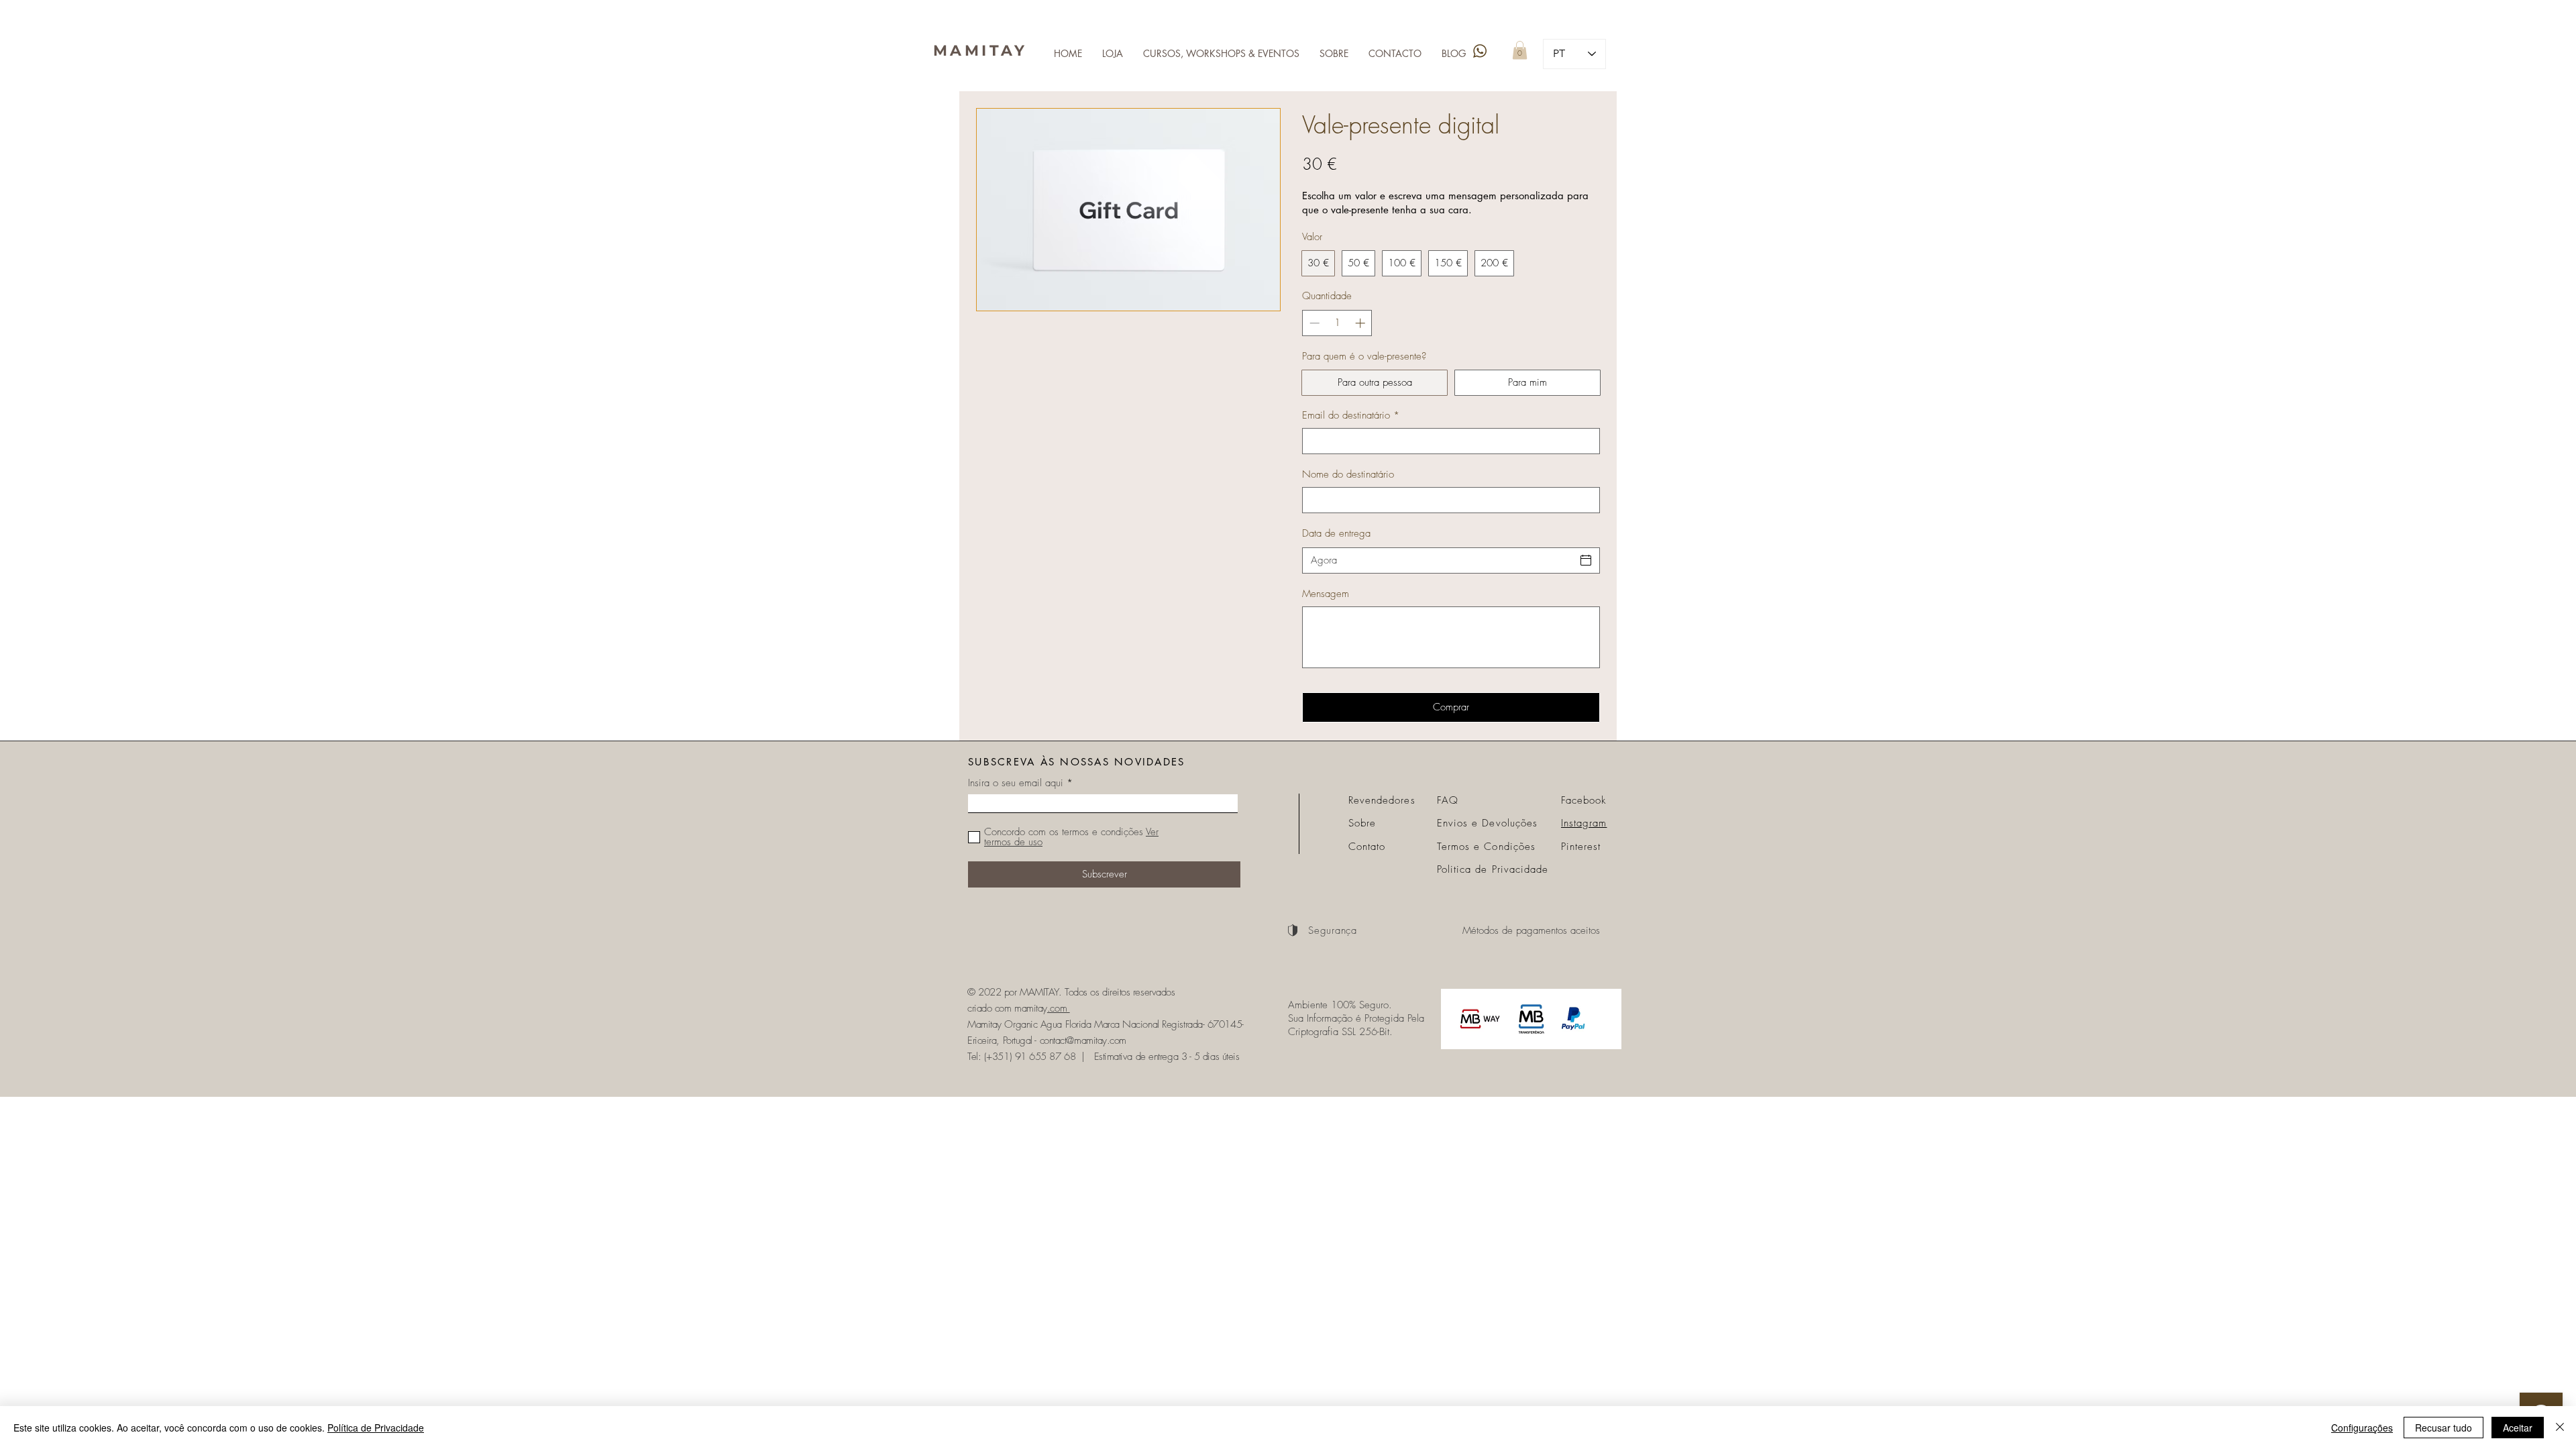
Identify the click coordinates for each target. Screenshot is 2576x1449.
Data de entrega (1336, 533)
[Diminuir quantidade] (1313, 323)
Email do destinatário (1351, 415)
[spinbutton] (1337, 323)
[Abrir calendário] (1586, 560)
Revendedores (1382, 800)
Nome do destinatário (1348, 474)
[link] (1520, 50)
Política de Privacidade (376, 1428)
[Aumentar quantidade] (1361, 323)
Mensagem (1326, 594)
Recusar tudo (2444, 1428)
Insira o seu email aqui (1016, 783)
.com (1059, 1008)
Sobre (1362, 823)
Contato (1367, 847)
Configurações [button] (2362, 1428)
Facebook (1584, 800)
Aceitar (2518, 1428)
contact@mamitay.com (1083, 1040)
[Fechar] (2560, 1428)
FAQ (1448, 800)
